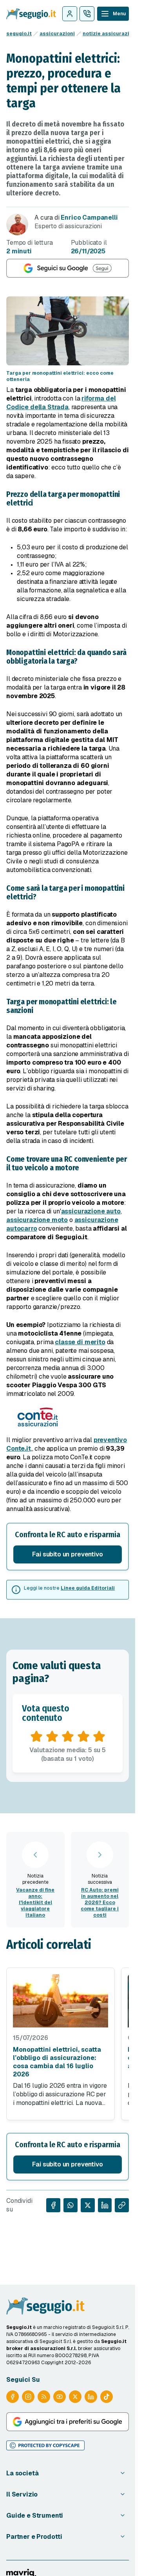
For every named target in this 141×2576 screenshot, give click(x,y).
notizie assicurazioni (110, 34)
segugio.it (19, 34)
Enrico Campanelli (89, 218)
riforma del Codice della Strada (61, 403)
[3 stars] (68, 1737)
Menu (119, 14)
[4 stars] (83, 1737)
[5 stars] (99, 1737)
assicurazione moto (37, 1220)
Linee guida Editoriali (88, 1588)
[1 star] (36, 1737)
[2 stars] (52, 1737)
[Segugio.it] (45, 2306)
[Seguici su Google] (68, 268)
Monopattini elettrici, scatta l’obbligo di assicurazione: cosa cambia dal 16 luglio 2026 (57, 2062)
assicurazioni (57, 34)
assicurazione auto (91, 1211)
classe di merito (80, 1342)
